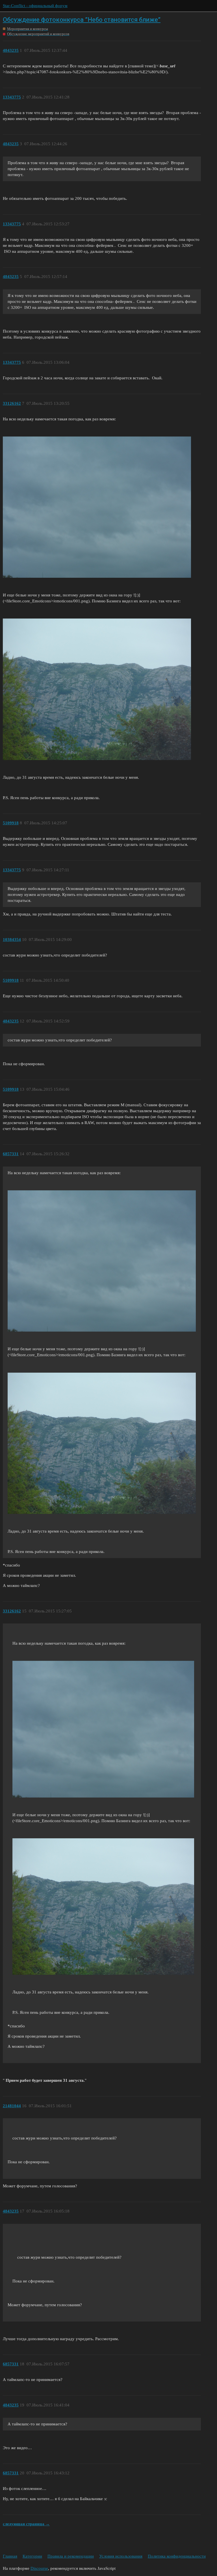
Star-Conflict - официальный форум (35, 6)
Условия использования (121, 2556)
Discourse (39, 2568)
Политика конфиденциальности (177, 2556)
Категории (32, 2556)
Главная (10, 2556)
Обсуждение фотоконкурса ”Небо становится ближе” (82, 20)
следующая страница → (26, 2524)
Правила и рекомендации (71, 2556)
